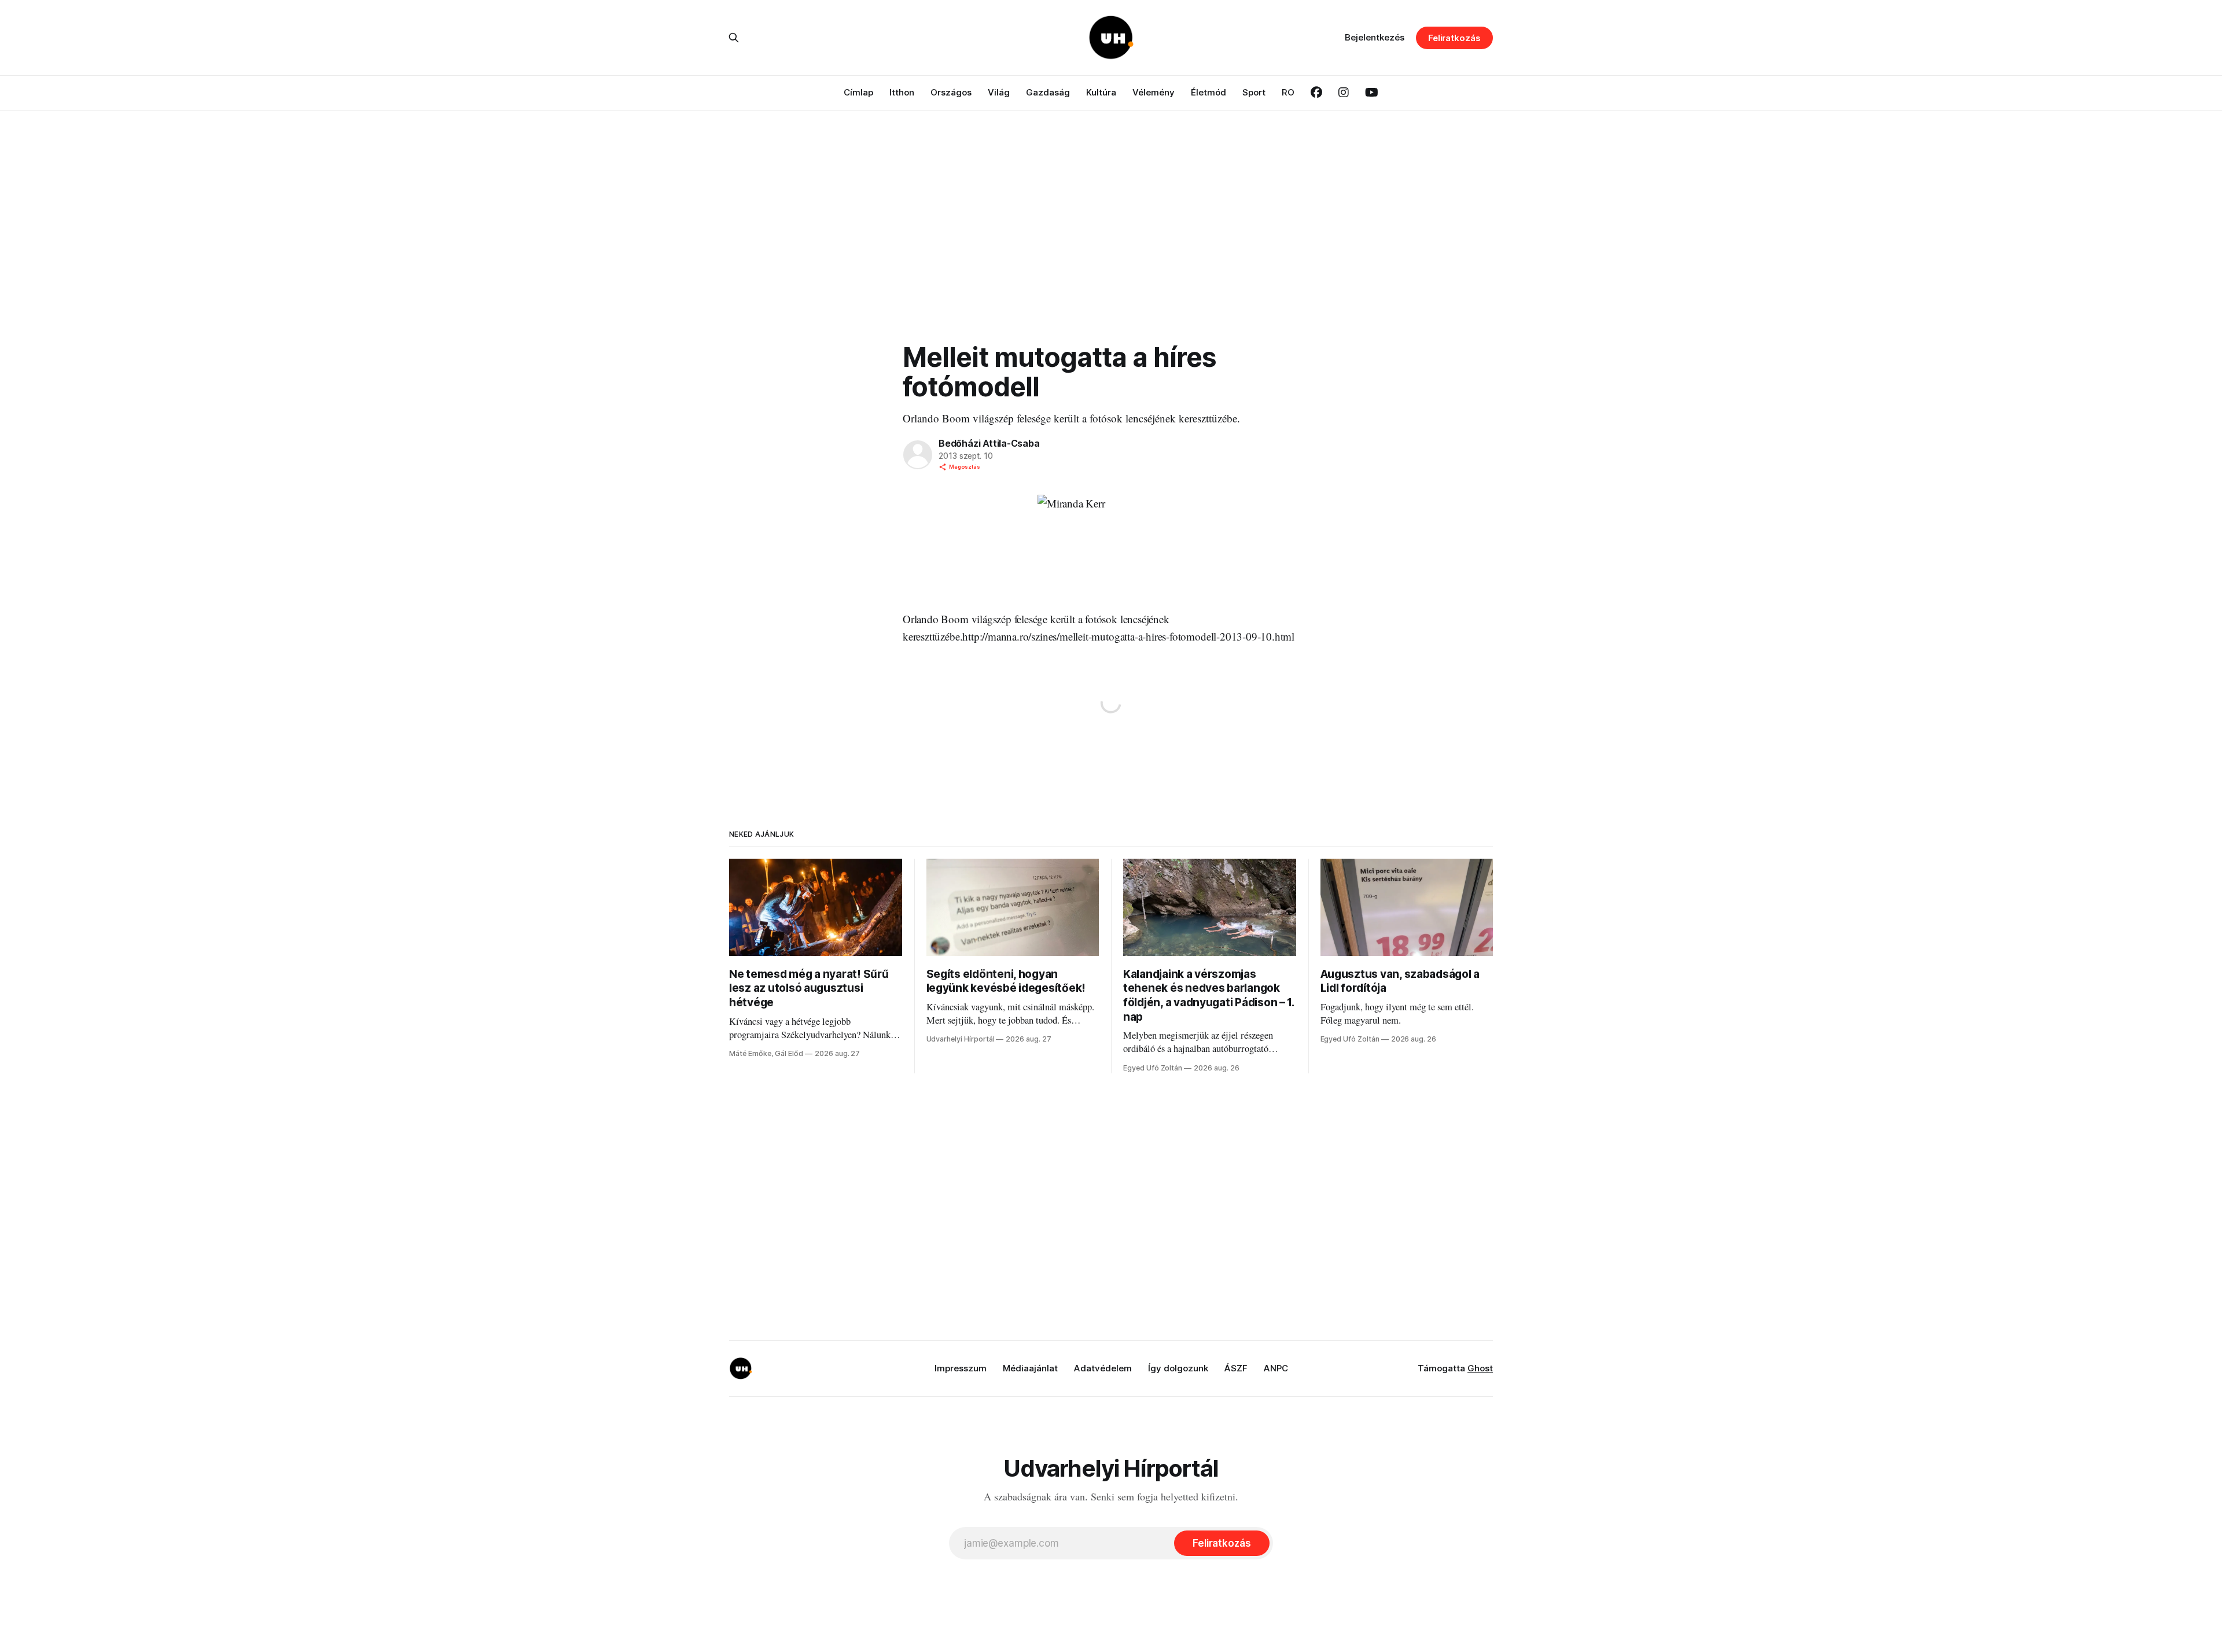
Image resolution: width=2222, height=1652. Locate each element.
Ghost (1480, 1368)
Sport (1254, 92)
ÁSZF (1236, 1368)
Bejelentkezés (1375, 37)
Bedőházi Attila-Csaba (989, 443)
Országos (951, 92)
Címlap (858, 92)
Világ (999, 92)
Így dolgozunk (1178, 1368)
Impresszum (961, 1368)
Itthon (902, 92)
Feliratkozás (1454, 38)
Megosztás (965, 467)
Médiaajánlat (1030, 1368)
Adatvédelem (1103, 1368)
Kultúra (1101, 92)
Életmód (1209, 92)
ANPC (1276, 1368)
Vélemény (1154, 92)
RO (1288, 92)
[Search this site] (734, 38)
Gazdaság (1048, 92)
